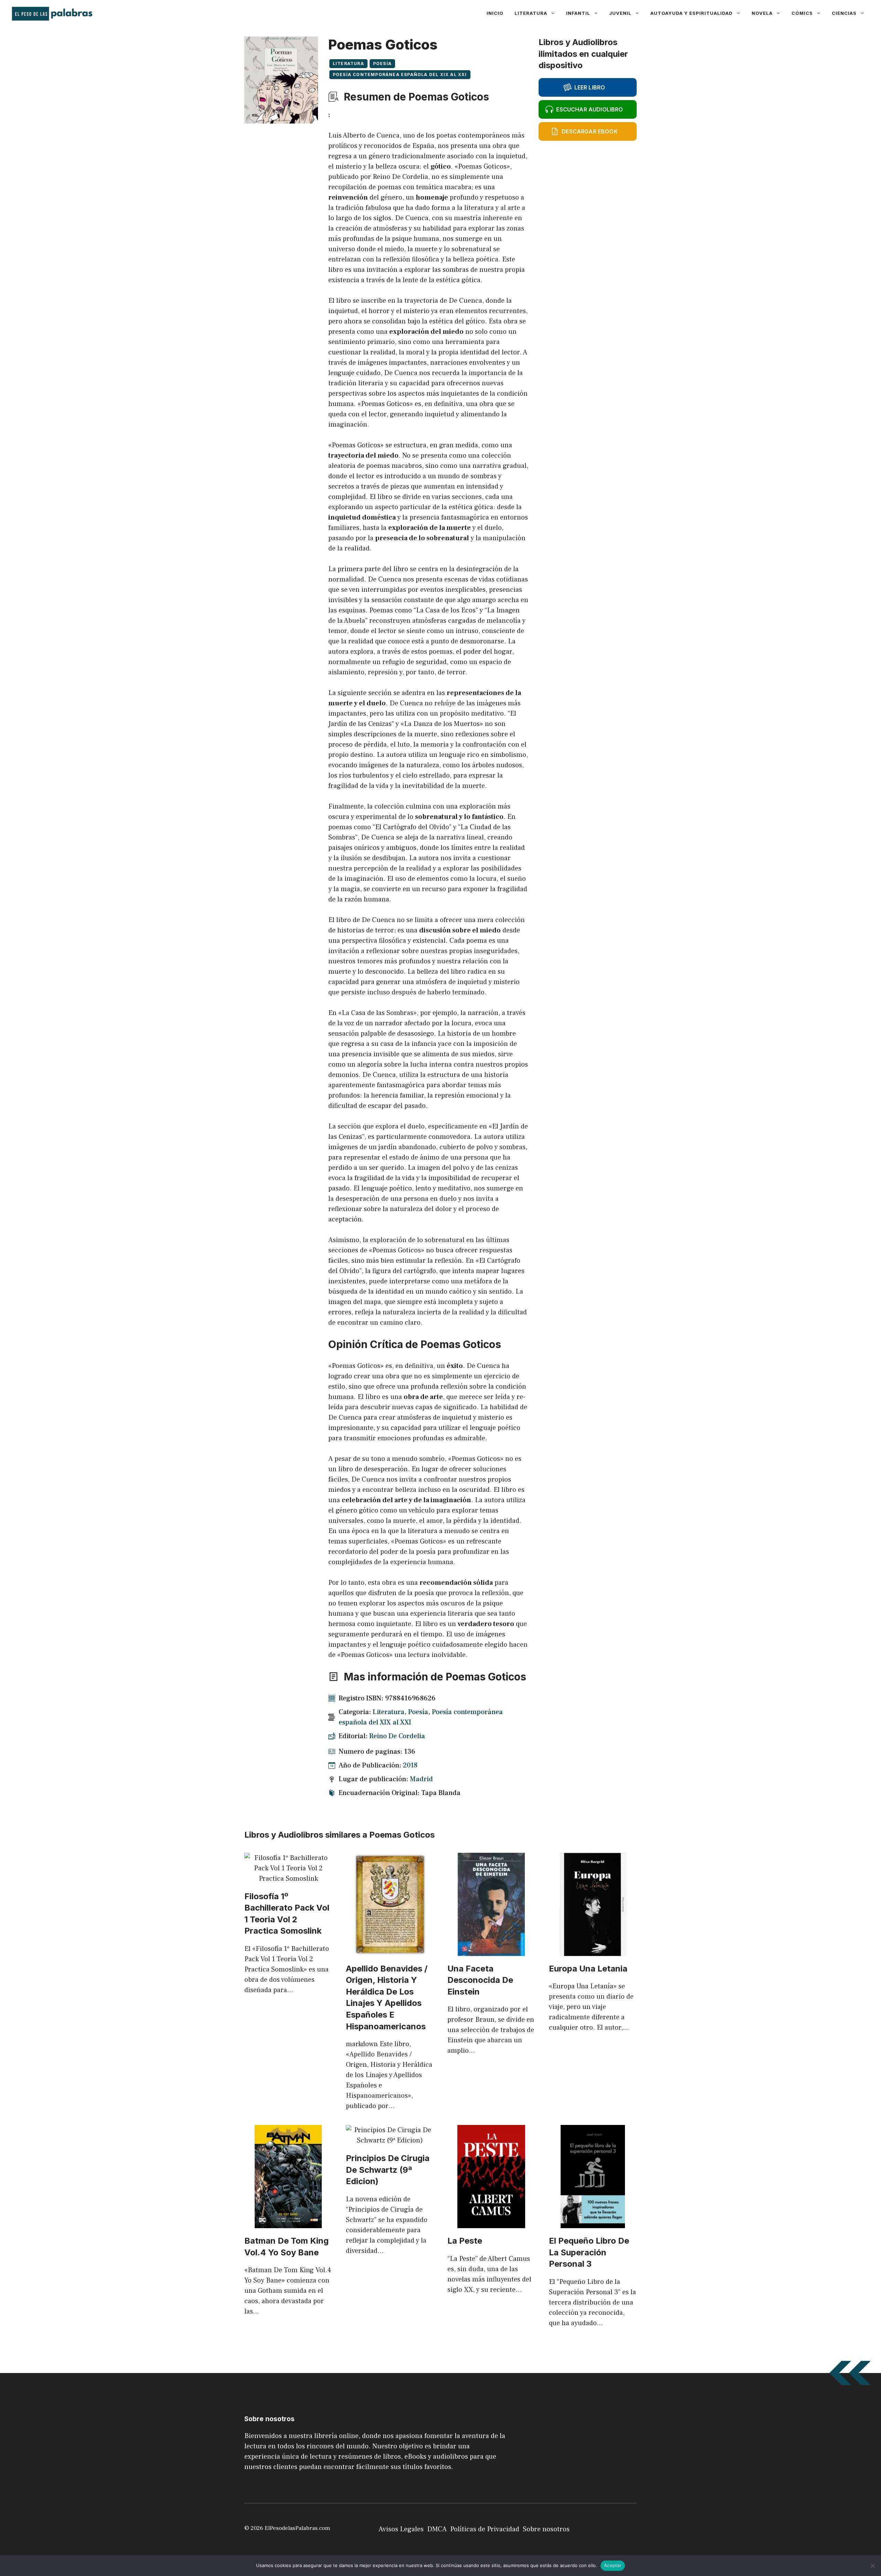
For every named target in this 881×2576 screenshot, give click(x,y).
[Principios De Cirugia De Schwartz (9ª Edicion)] (390, 2140)
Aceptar (613, 2565)
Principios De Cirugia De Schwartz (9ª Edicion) (388, 2170)
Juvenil (620, 13)
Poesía (382, 63)
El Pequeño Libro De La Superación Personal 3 (589, 2252)
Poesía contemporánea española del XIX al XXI (400, 74)
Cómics (802, 13)
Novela (762, 13)
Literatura (531, 13)
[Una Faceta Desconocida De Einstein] (491, 1951)
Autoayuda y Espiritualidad (692, 13)
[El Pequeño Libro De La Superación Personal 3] (593, 2223)
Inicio (495, 13)
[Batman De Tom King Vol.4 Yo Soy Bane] (288, 2223)
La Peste (465, 2241)
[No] (872, 2566)
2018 (410, 1765)
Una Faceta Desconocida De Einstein (480, 1980)
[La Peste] (491, 2223)
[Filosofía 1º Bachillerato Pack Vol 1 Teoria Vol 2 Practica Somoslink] (288, 1879)
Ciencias (844, 13)
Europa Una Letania (588, 1969)
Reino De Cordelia (397, 1736)
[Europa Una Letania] (593, 1951)
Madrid (421, 1779)
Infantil (578, 13)
